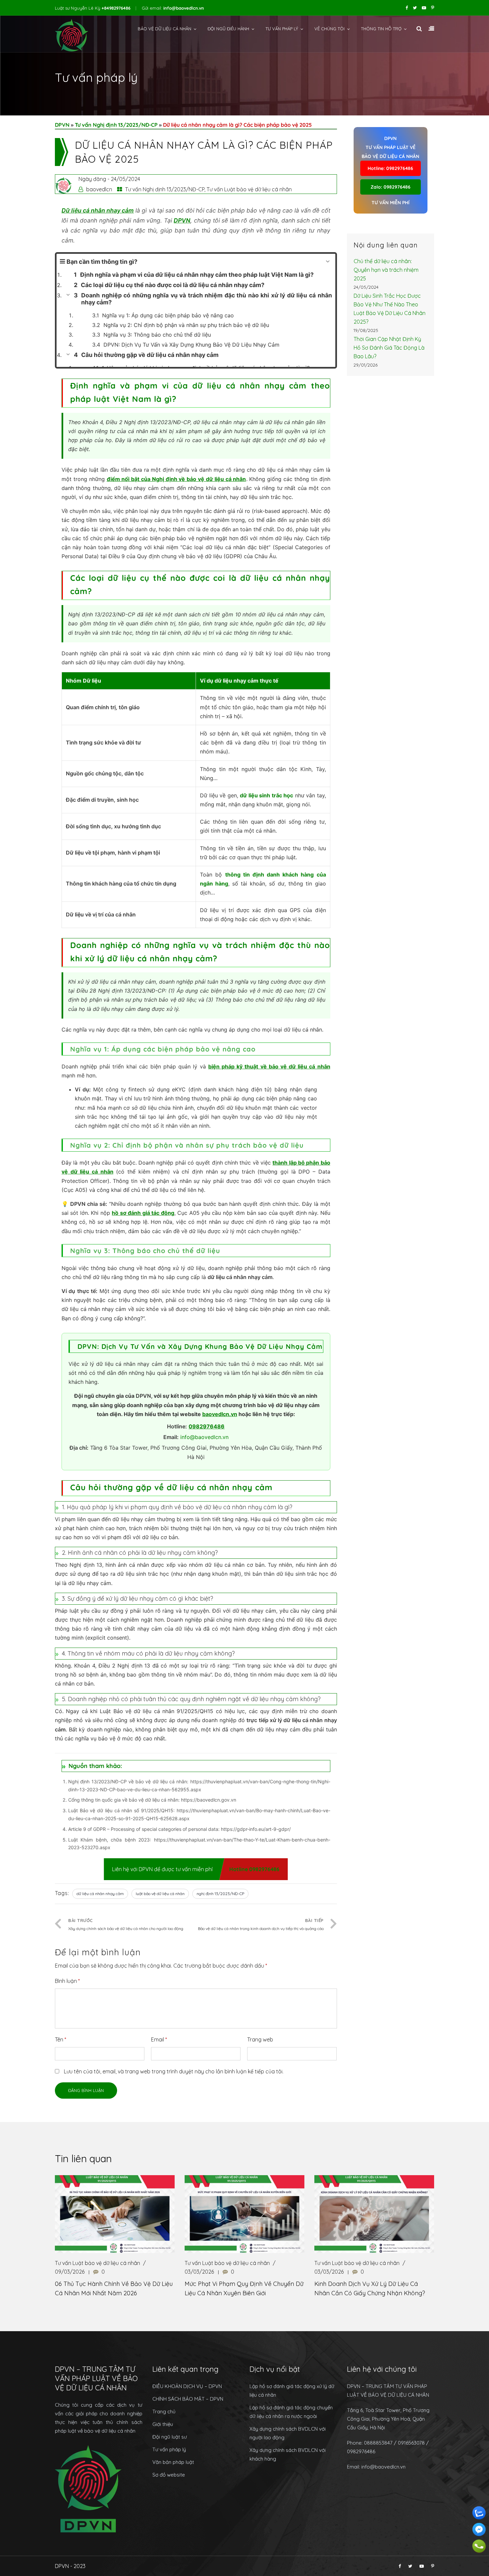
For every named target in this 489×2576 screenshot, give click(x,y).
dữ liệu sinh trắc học (266, 795)
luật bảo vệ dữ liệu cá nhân (160, 1894)
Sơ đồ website (169, 2475)
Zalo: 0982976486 (391, 187)
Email (159, 2039)
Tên (61, 2039)
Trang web (260, 2039)
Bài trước (126, 1924)
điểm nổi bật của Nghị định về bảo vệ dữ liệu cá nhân (176, 479)
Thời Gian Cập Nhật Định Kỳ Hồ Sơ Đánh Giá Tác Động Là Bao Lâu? (389, 348)
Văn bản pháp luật (173, 2462)
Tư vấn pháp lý (282, 29)
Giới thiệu (163, 2424)
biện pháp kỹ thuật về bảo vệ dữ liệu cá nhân (269, 1066)
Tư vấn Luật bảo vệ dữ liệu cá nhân (249, 189)
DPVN (62, 125)
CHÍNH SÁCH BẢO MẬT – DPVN (188, 2399)
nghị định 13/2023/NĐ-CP (220, 1894)
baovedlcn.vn (220, 1414)
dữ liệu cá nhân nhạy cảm (100, 1894)
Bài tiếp (261, 1924)
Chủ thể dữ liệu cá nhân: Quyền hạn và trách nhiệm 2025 (386, 270)
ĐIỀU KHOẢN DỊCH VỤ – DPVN (187, 2386)
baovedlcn (99, 189)
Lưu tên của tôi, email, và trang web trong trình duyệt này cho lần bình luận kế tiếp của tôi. (174, 2071)
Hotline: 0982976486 (390, 168)
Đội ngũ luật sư (170, 2437)
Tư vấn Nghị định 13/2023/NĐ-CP (116, 125)
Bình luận (67, 1981)
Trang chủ (164, 2412)
